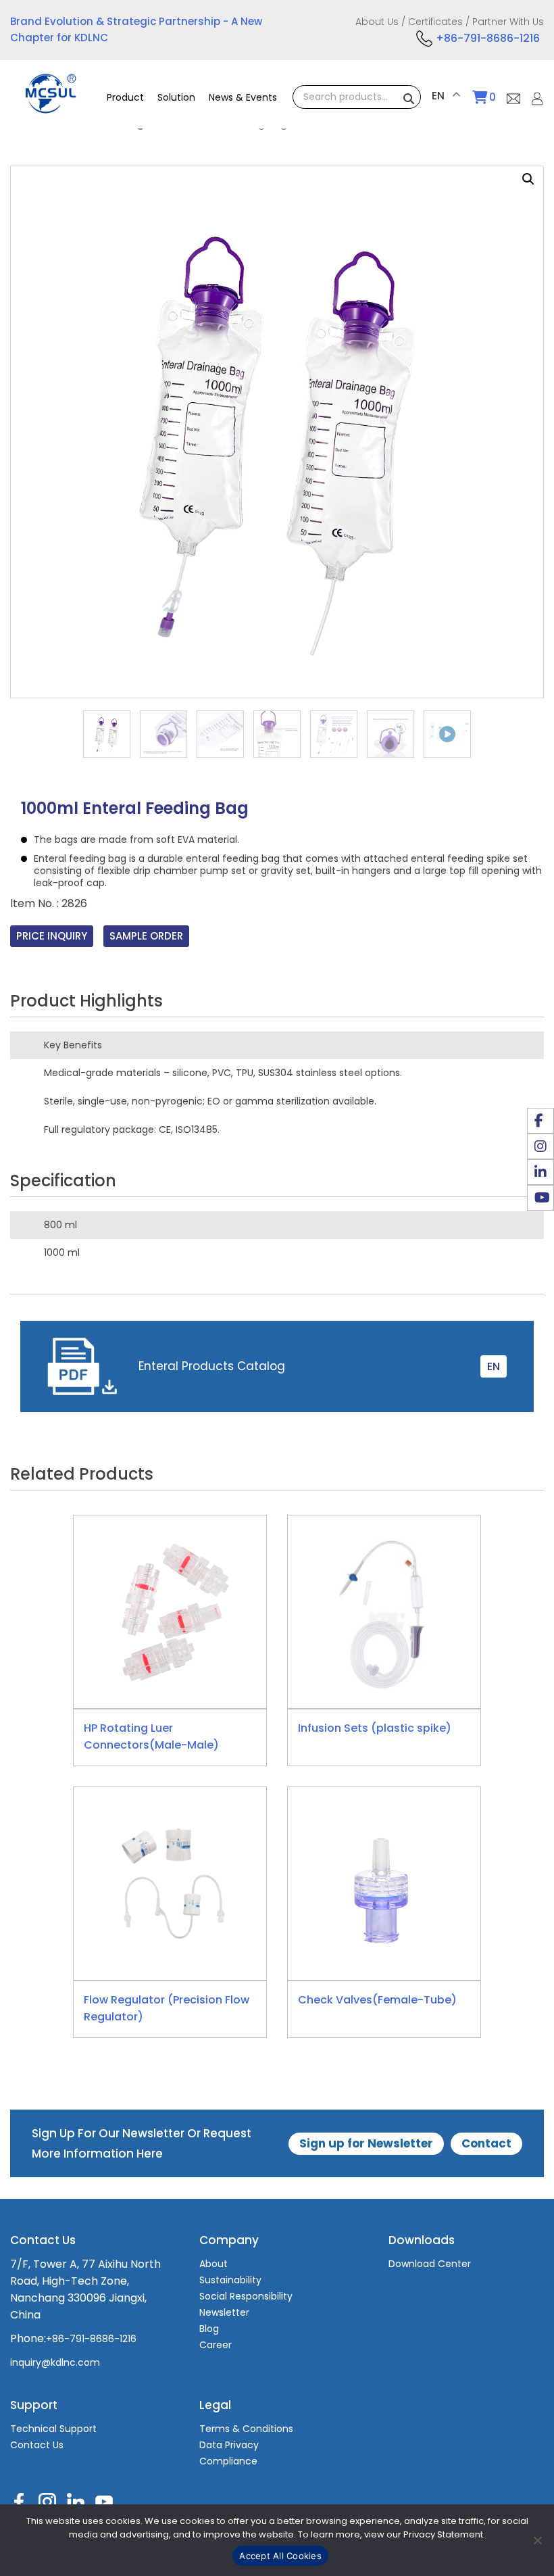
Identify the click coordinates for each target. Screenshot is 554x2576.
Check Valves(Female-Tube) (377, 2000)
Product (125, 97)
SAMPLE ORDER (146, 936)
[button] (528, 179)
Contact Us (37, 2445)
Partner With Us (508, 22)
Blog (209, 2329)
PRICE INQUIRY (52, 936)
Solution (176, 97)
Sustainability (230, 2280)
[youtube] (540, 1198)
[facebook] (540, 1121)
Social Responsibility (246, 2296)
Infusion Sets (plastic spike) (375, 1728)
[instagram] (540, 1146)
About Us (377, 22)
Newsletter (224, 2312)
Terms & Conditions (246, 2429)
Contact (486, 2143)
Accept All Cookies (280, 2556)
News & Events (243, 97)
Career (216, 2345)
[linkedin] (540, 1172)
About (213, 2264)
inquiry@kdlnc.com (55, 2362)
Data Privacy (229, 2445)
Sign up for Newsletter (366, 2143)
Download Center (430, 2264)
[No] (537, 2540)
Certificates (435, 22)
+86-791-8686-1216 (488, 38)
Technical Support (53, 2429)
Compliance (228, 2461)
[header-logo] (51, 106)
